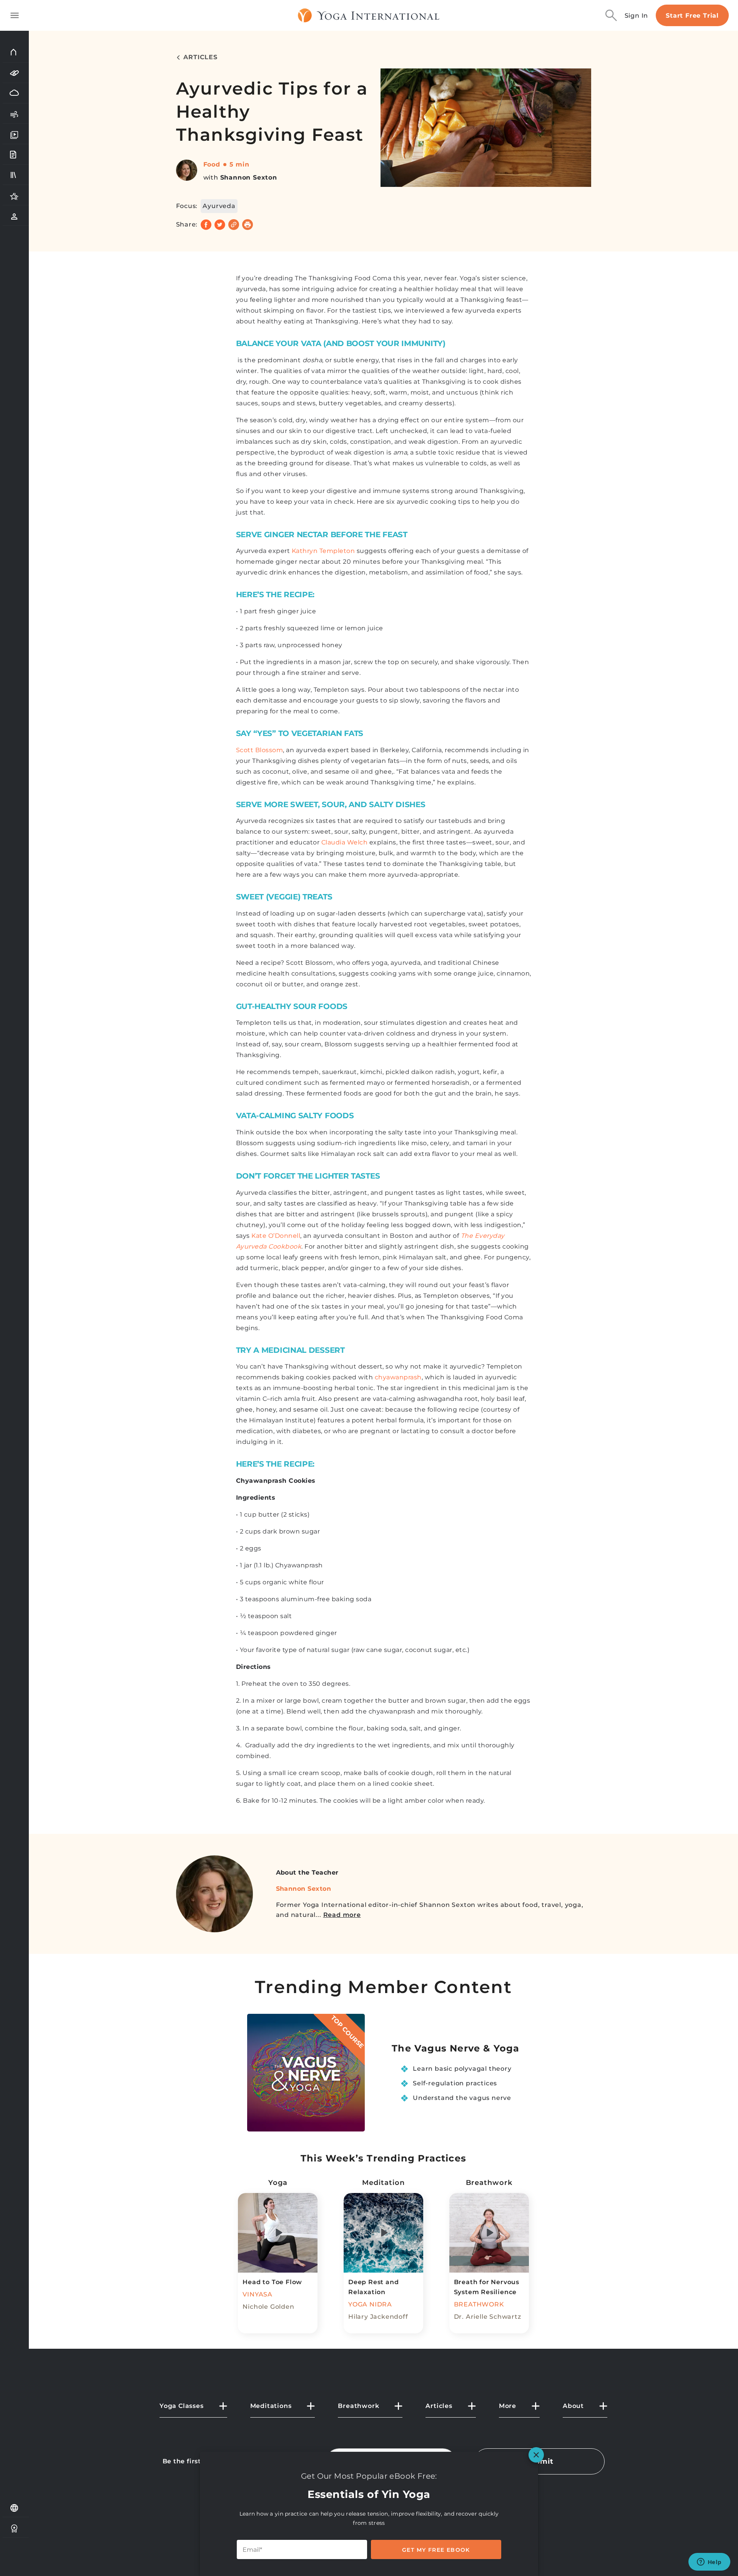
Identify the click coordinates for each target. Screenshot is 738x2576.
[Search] (611, 15)
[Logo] (369, 15)
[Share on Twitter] (220, 225)
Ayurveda (219, 206)
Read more (342, 1915)
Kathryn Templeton (323, 551)
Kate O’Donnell (276, 1236)
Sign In (637, 16)
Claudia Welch (345, 842)
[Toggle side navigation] (15, 15)
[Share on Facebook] (206, 225)
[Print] (248, 225)
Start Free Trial (692, 16)
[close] (536, 2455)
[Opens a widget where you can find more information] (709, 2563)
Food (212, 164)
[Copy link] (234, 225)
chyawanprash (398, 1377)
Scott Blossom (260, 750)
